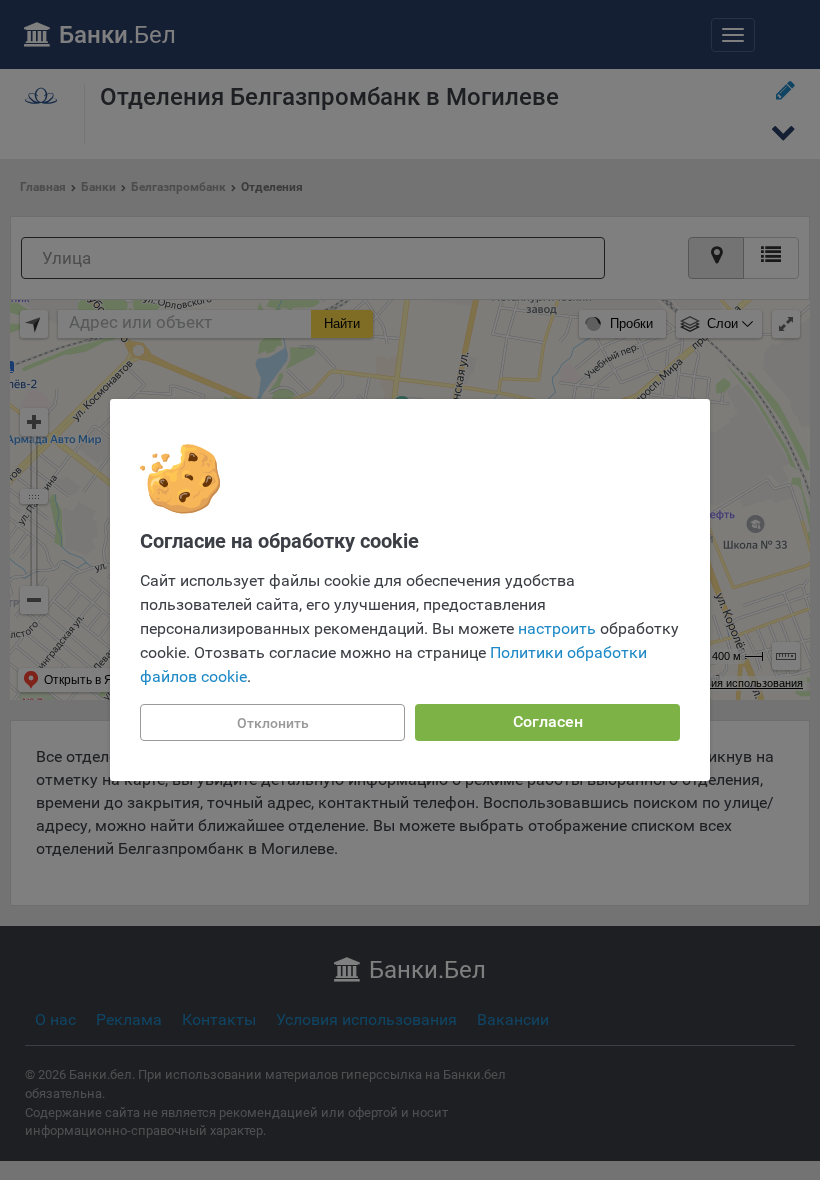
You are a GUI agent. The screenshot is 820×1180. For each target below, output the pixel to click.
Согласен (548, 721)
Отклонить (273, 723)
